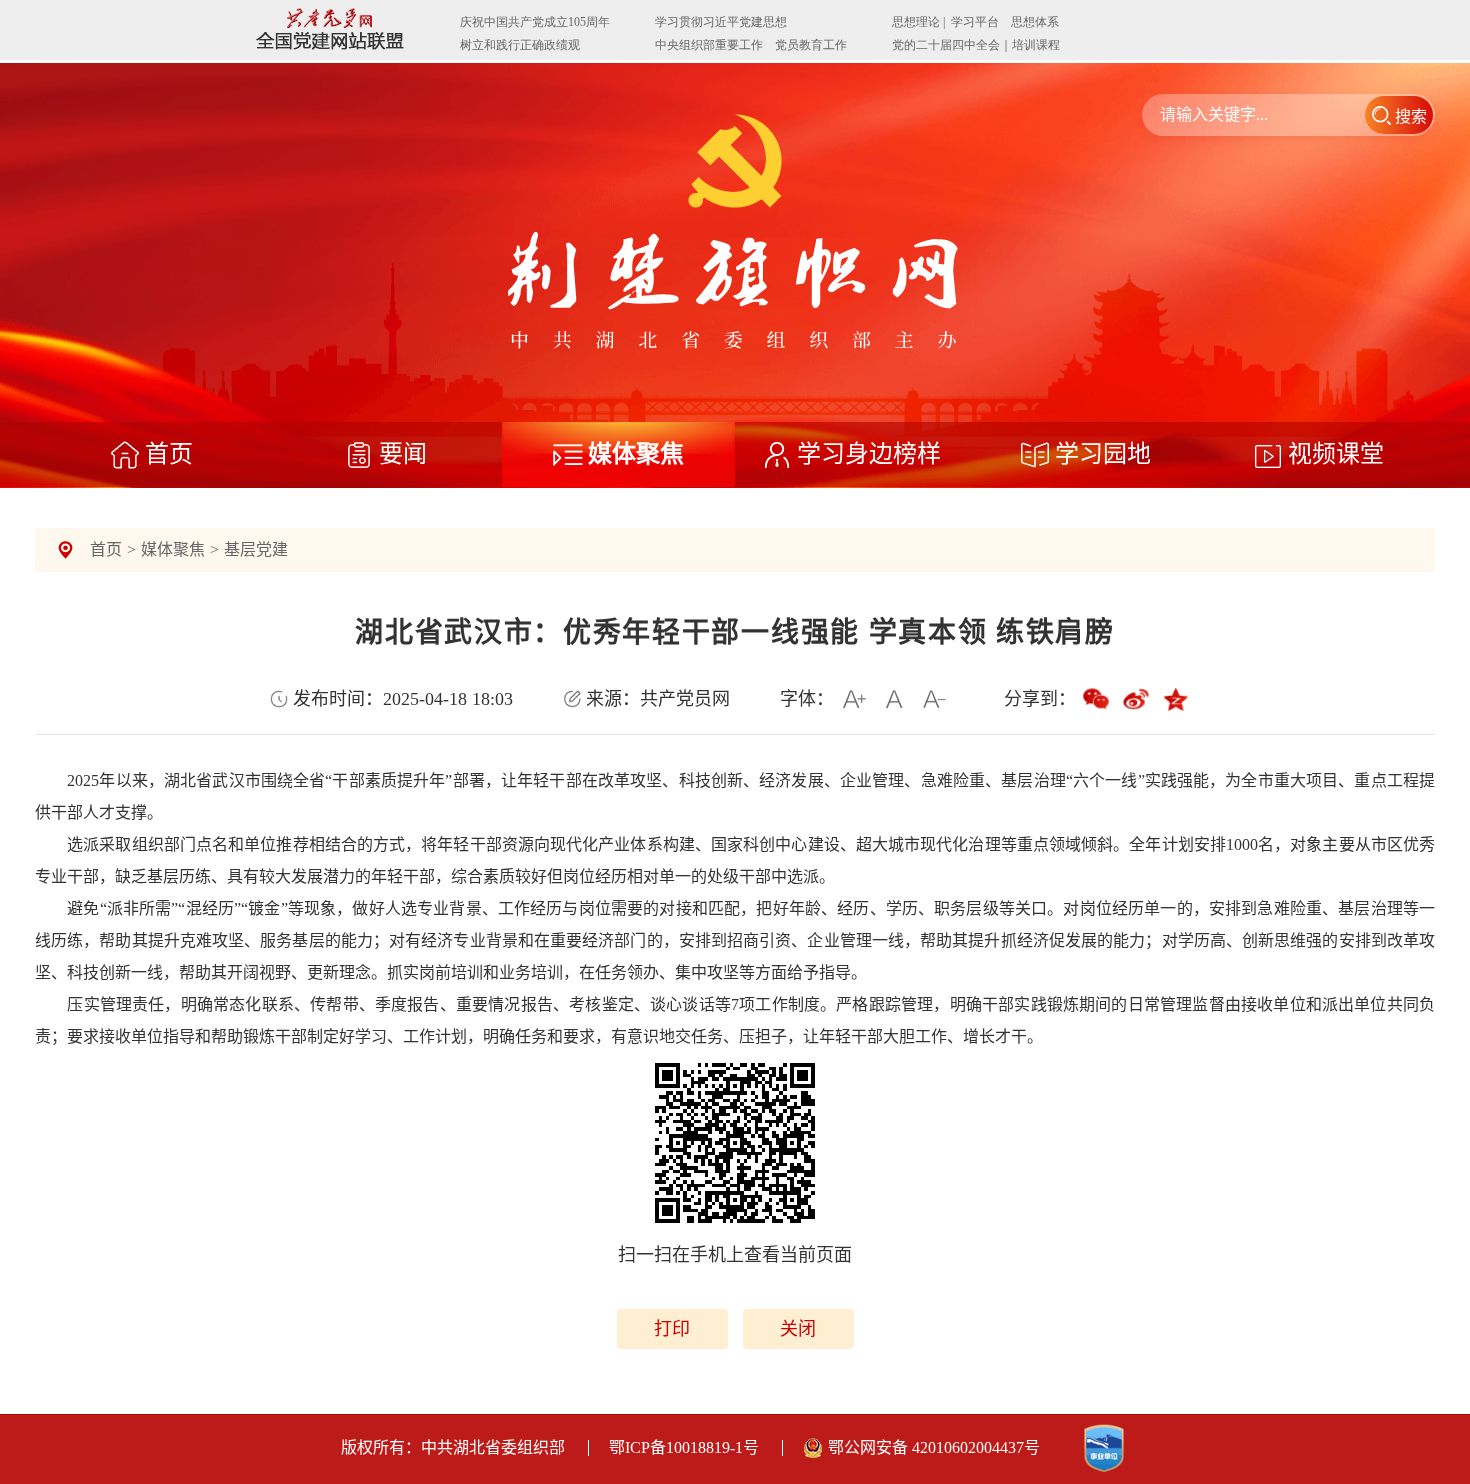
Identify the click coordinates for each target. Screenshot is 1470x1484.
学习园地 (1103, 454)
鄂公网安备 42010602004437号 (934, 1447)
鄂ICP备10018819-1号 (684, 1447)
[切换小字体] (934, 699)
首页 (169, 454)
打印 (672, 1329)
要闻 (403, 454)
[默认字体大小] (894, 699)
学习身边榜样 (869, 454)
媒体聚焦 (636, 454)
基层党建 (256, 549)
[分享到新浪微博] (1136, 699)
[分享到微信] (1096, 699)
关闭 (798, 1329)
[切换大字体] (854, 699)
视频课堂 (1336, 454)
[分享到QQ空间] (1176, 699)
